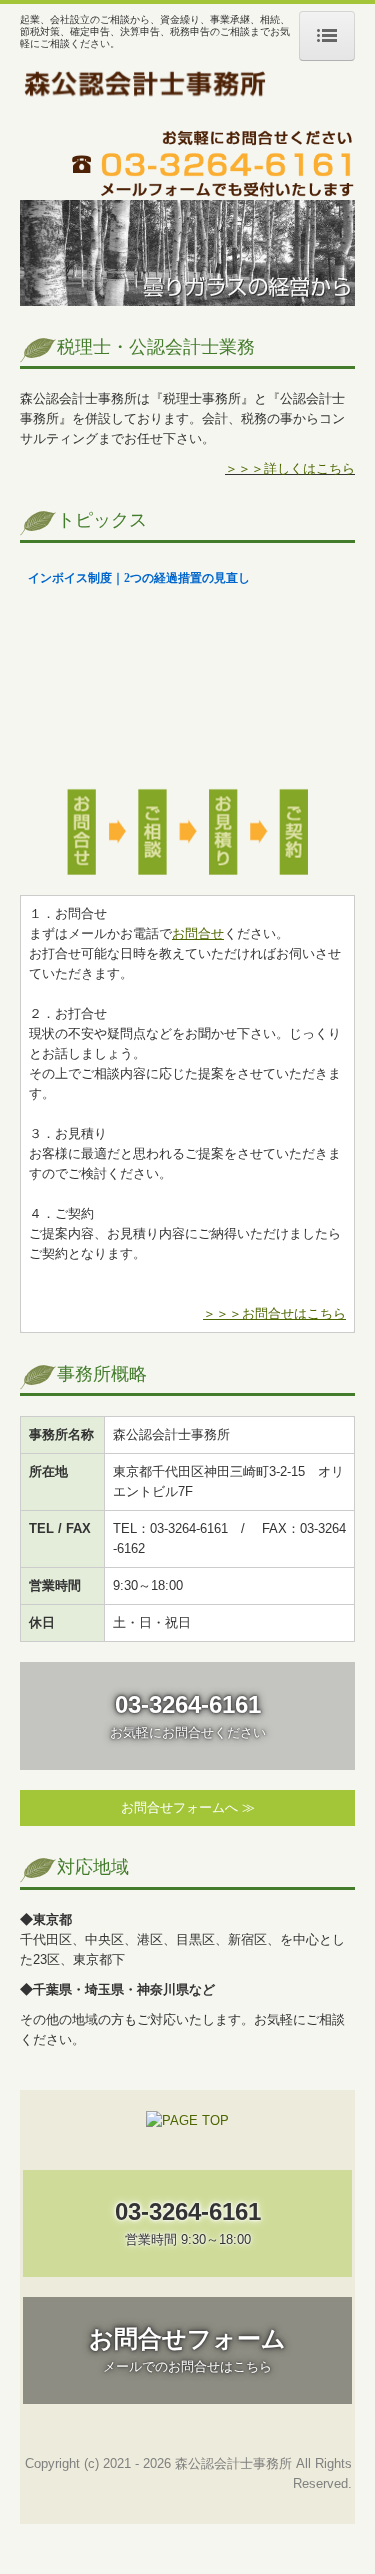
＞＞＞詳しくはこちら (290, 468)
